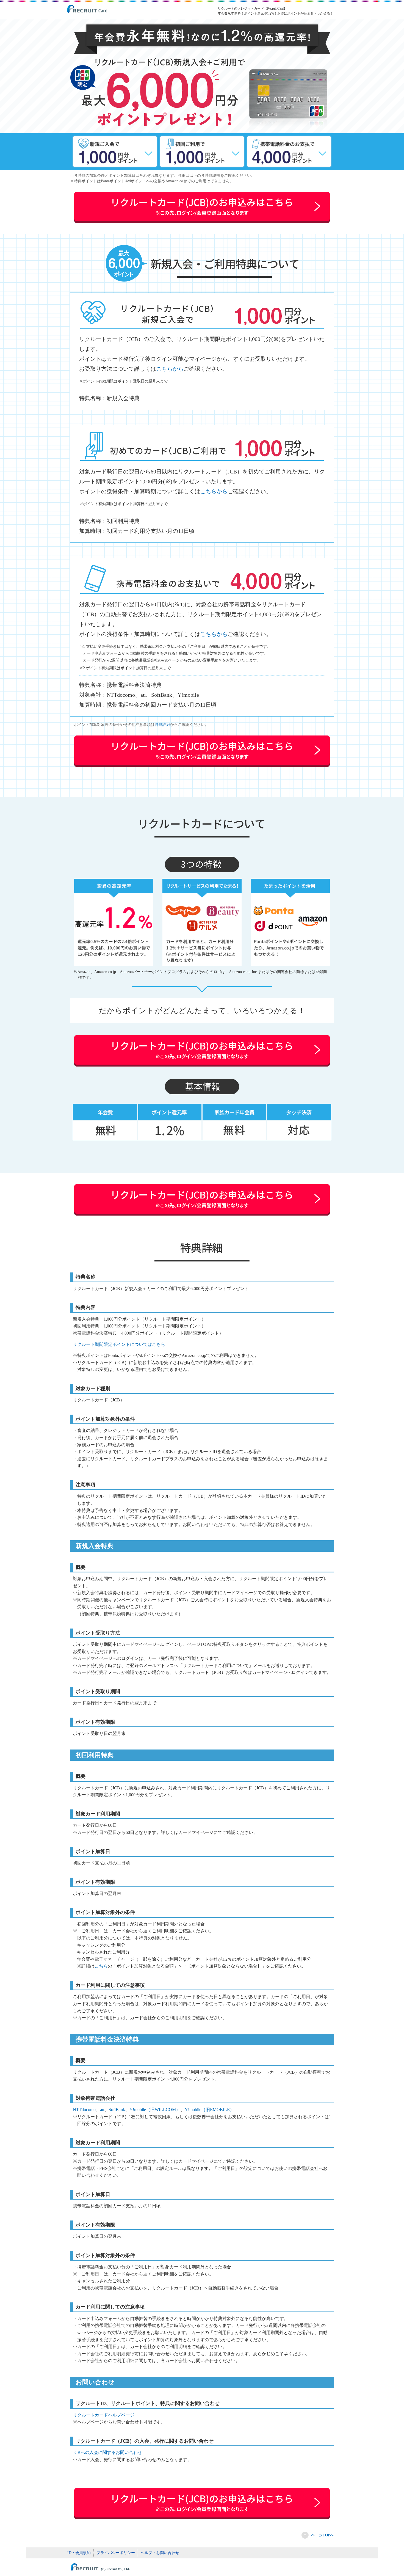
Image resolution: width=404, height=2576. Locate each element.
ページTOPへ (323, 2535)
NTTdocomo (84, 2110)
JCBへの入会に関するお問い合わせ (107, 2452)
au (102, 2110)
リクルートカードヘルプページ (104, 2415)
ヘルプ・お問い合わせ (160, 2553)
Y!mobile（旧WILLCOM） (155, 2110)
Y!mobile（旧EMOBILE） (209, 2110)
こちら (101, 1966)
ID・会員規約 (79, 2553)
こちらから (170, 369)
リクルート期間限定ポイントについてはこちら (119, 1344)
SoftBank (117, 2110)
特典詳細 (162, 725)
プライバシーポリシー (116, 2553)
